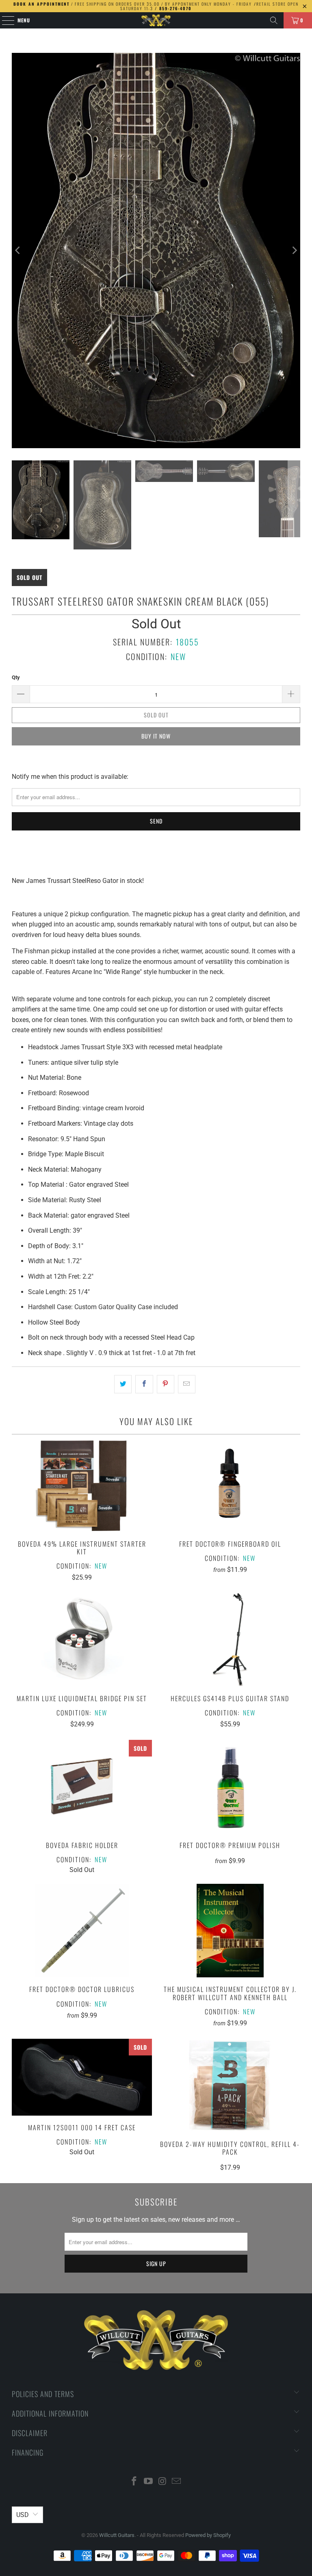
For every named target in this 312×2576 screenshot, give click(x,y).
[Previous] (18, 251)
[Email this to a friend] (187, 1384)
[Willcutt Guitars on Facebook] (134, 2482)
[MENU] (4, 20)
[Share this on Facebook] (144, 1384)
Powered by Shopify (208, 2535)
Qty (16, 677)
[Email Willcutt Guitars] (177, 2482)
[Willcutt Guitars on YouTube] (149, 2482)
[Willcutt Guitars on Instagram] (163, 2482)
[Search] (274, 20)
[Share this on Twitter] (123, 1384)
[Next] (294, 251)
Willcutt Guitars (117, 2535)
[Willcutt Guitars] (156, 20)
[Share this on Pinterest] (166, 1384)
